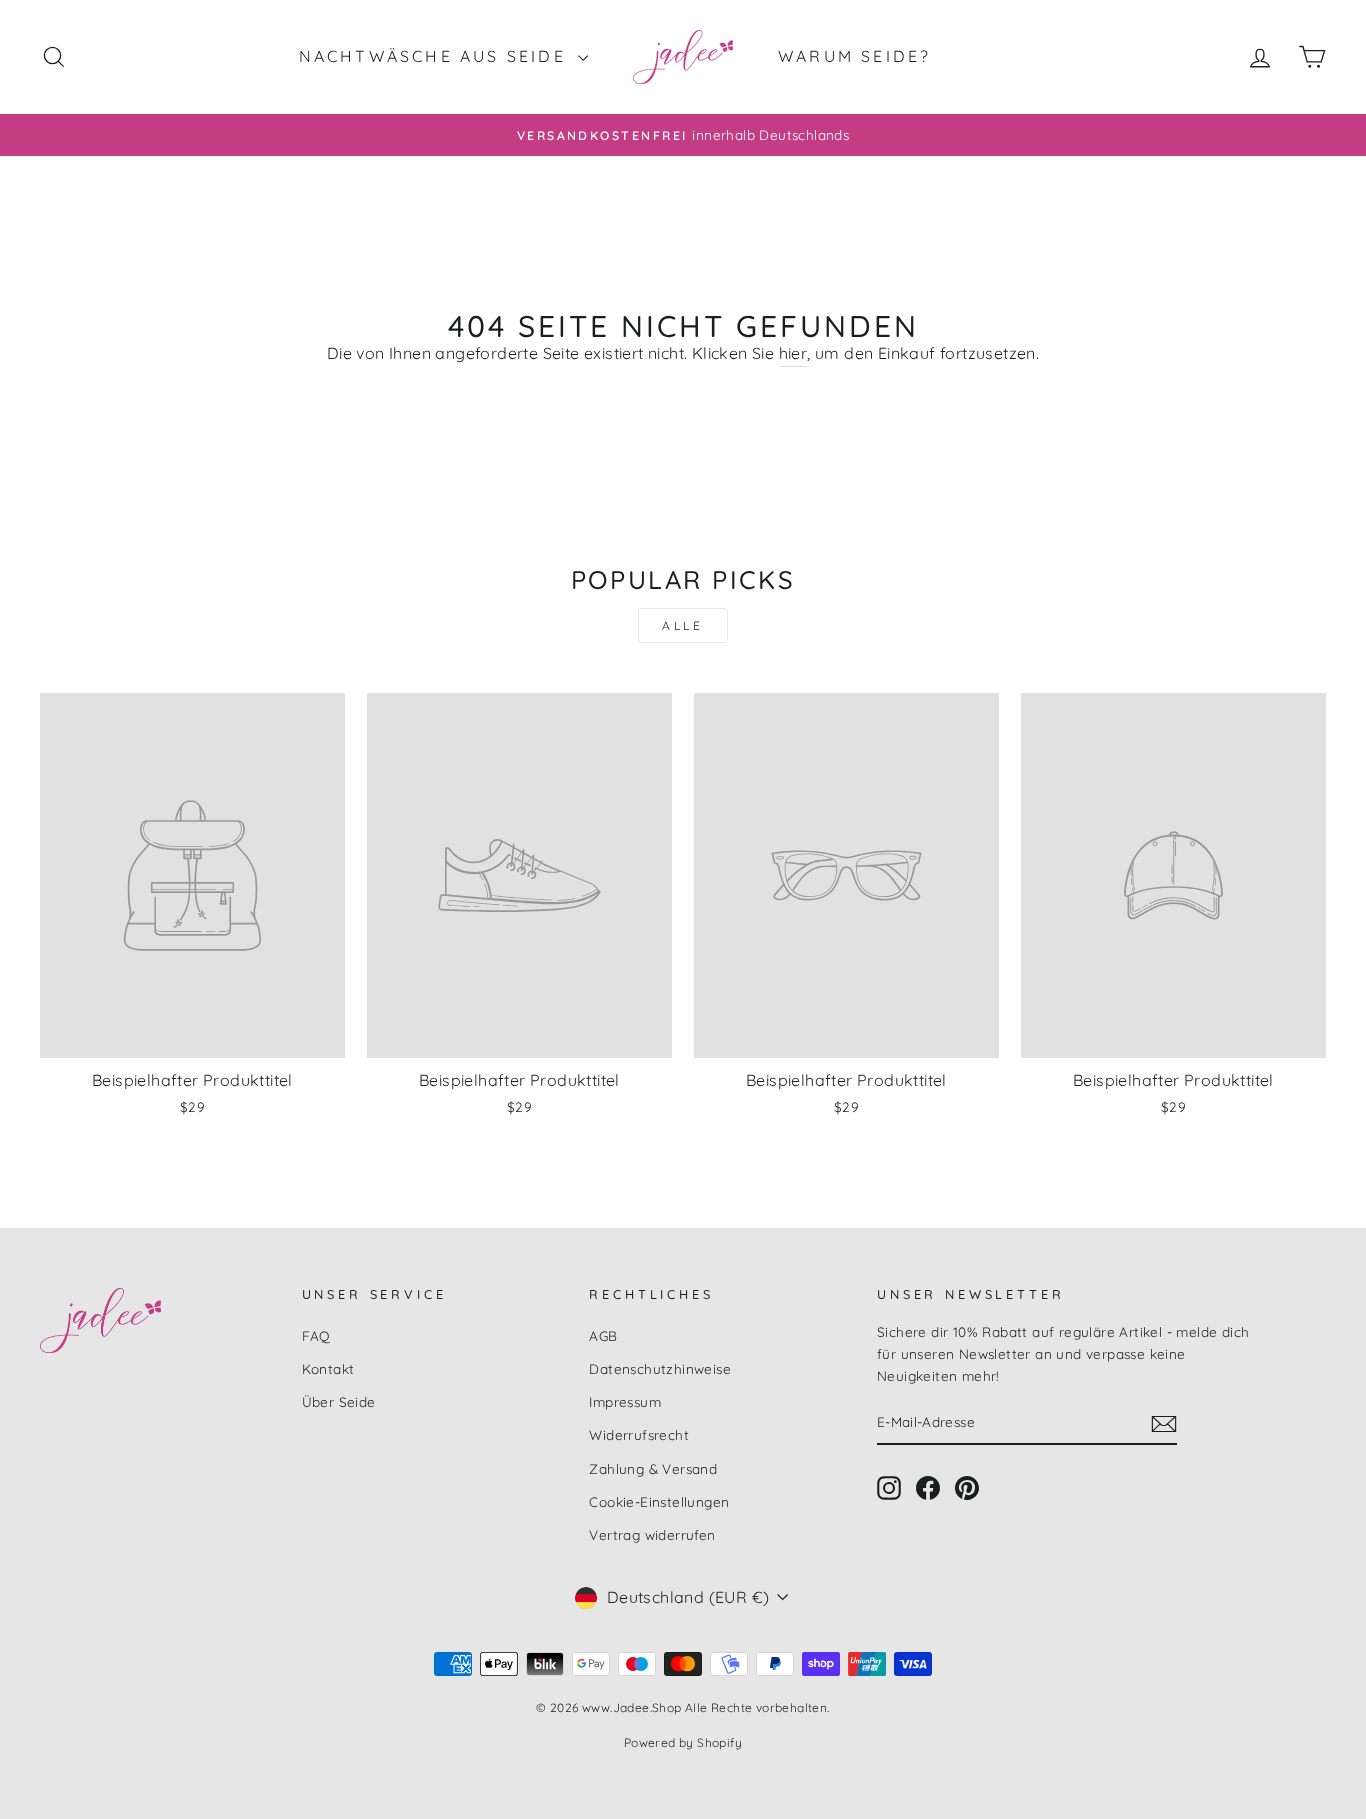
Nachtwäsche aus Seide (436, 56)
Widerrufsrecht (639, 1434)
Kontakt (328, 1368)
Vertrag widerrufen (652, 1534)
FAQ (316, 1335)
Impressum (625, 1401)
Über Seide (339, 1401)
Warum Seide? (854, 56)
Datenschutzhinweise (660, 1368)
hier (793, 353)
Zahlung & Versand (653, 1468)
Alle (682, 625)
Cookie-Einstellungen (659, 1501)
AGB (603, 1335)
